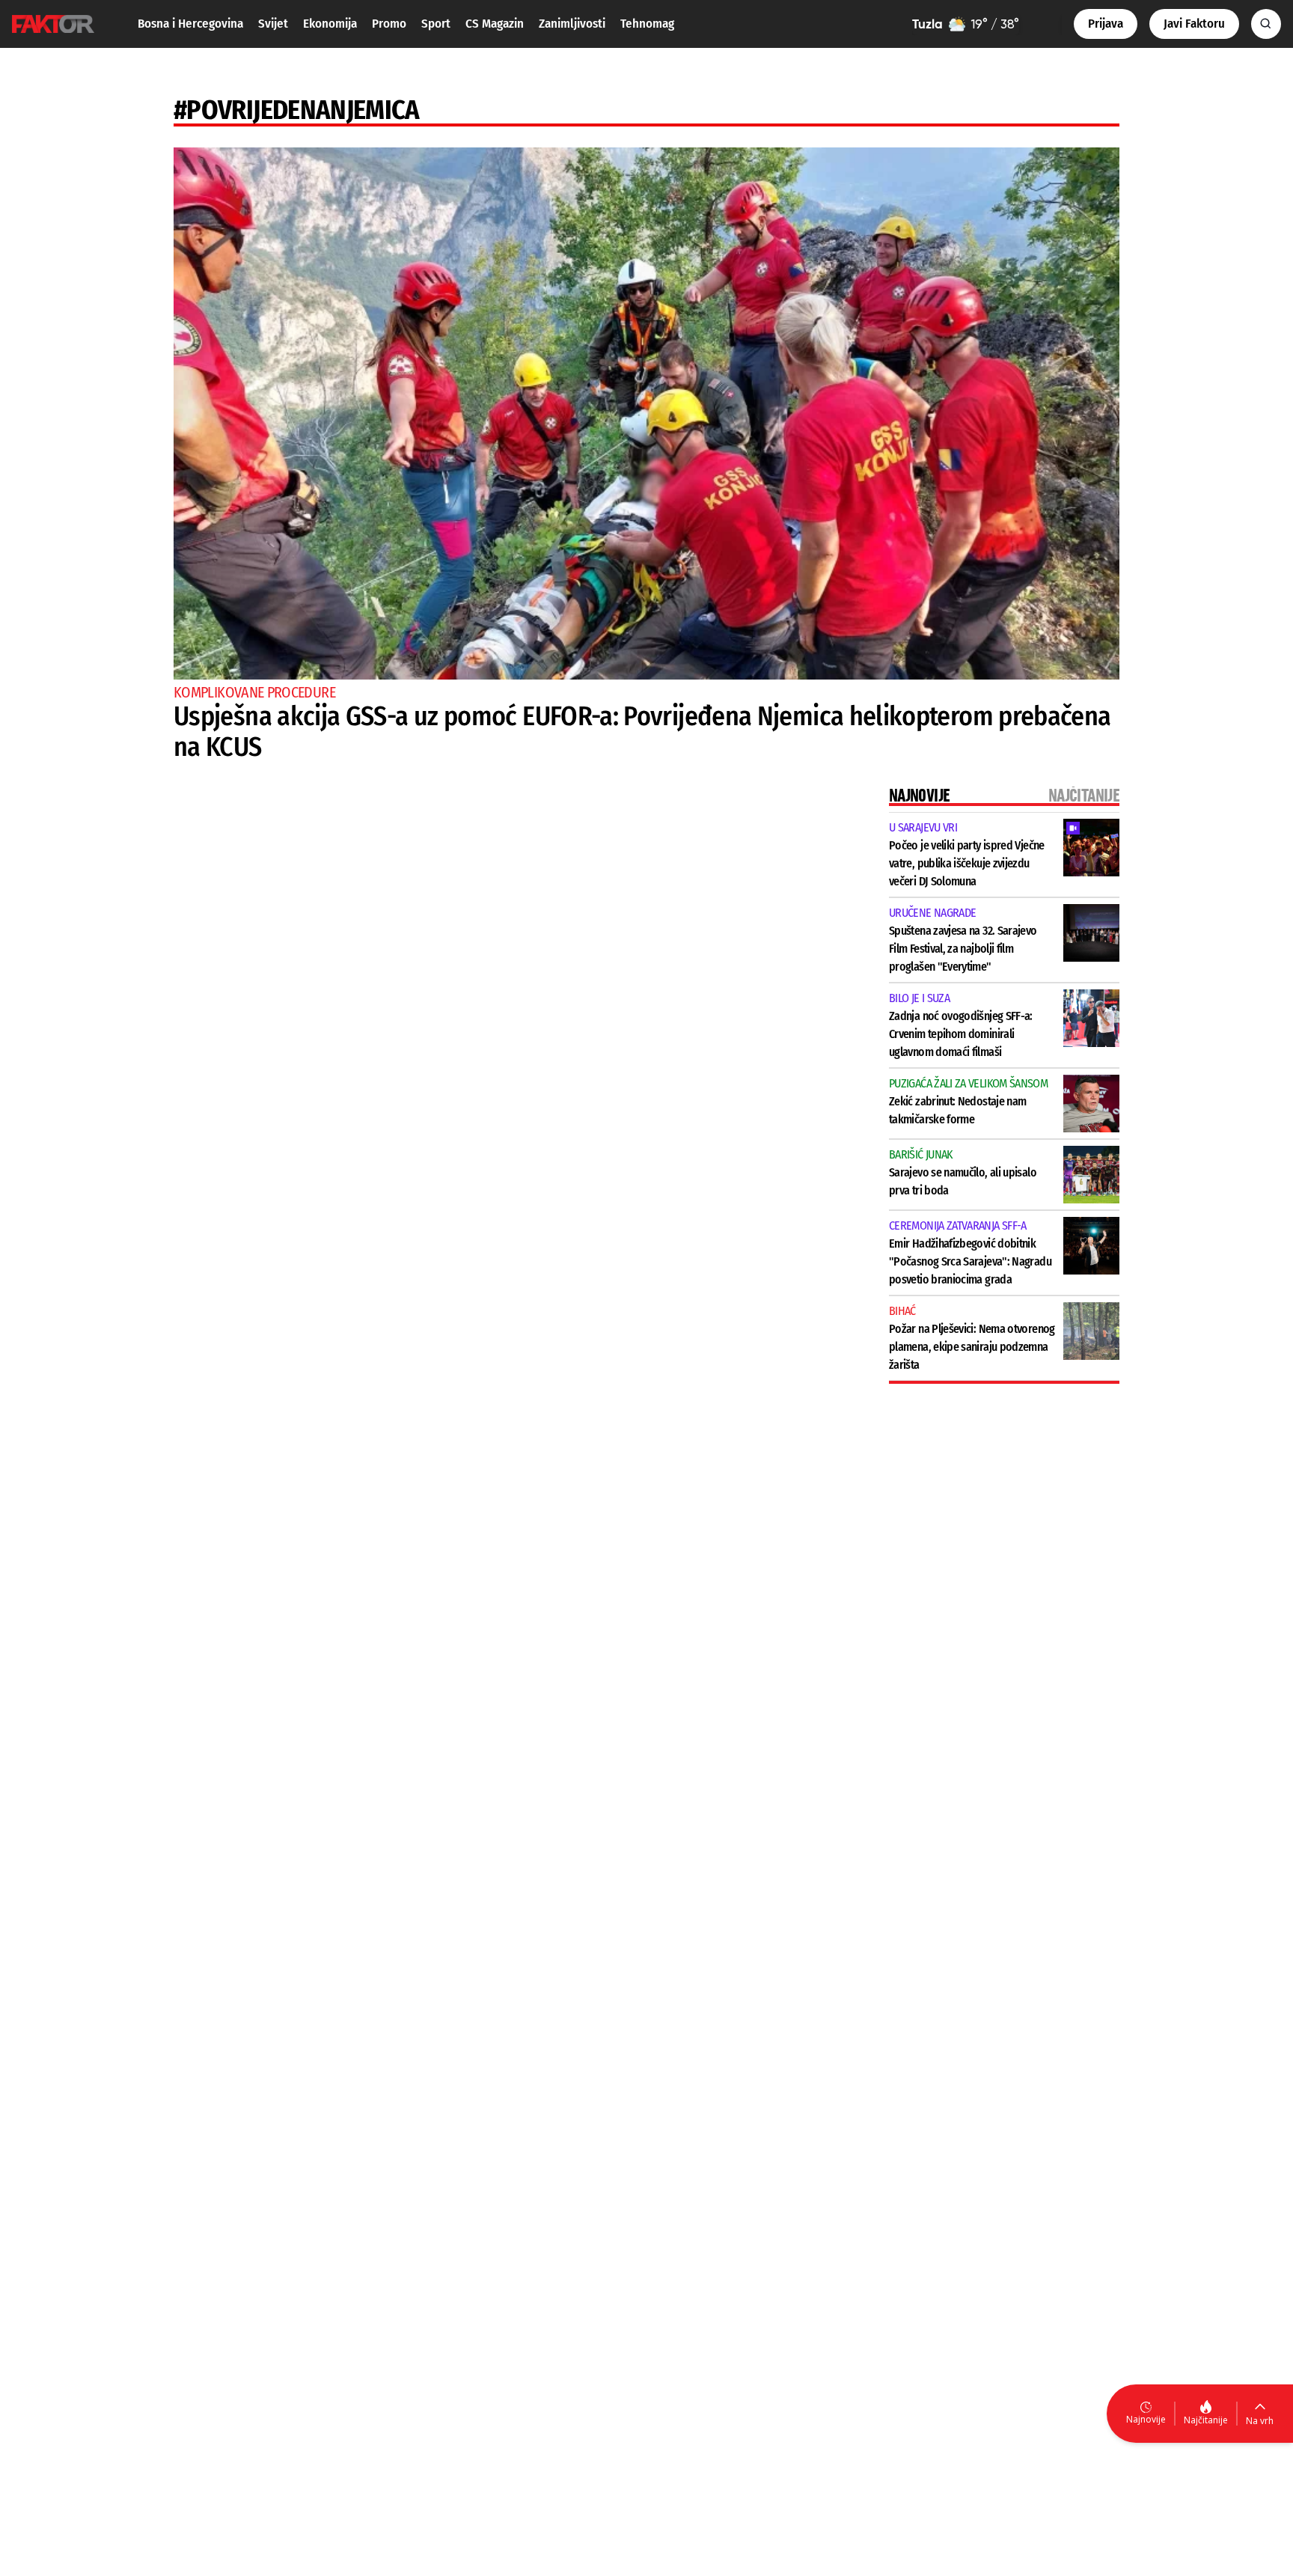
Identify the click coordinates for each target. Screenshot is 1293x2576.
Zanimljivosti (572, 24)
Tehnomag (647, 24)
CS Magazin (495, 24)
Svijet (273, 24)
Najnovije (1146, 2419)
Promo (389, 24)
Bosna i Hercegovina (190, 24)
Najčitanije (1206, 2420)
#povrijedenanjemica (297, 110)
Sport (436, 24)
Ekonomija (330, 24)
